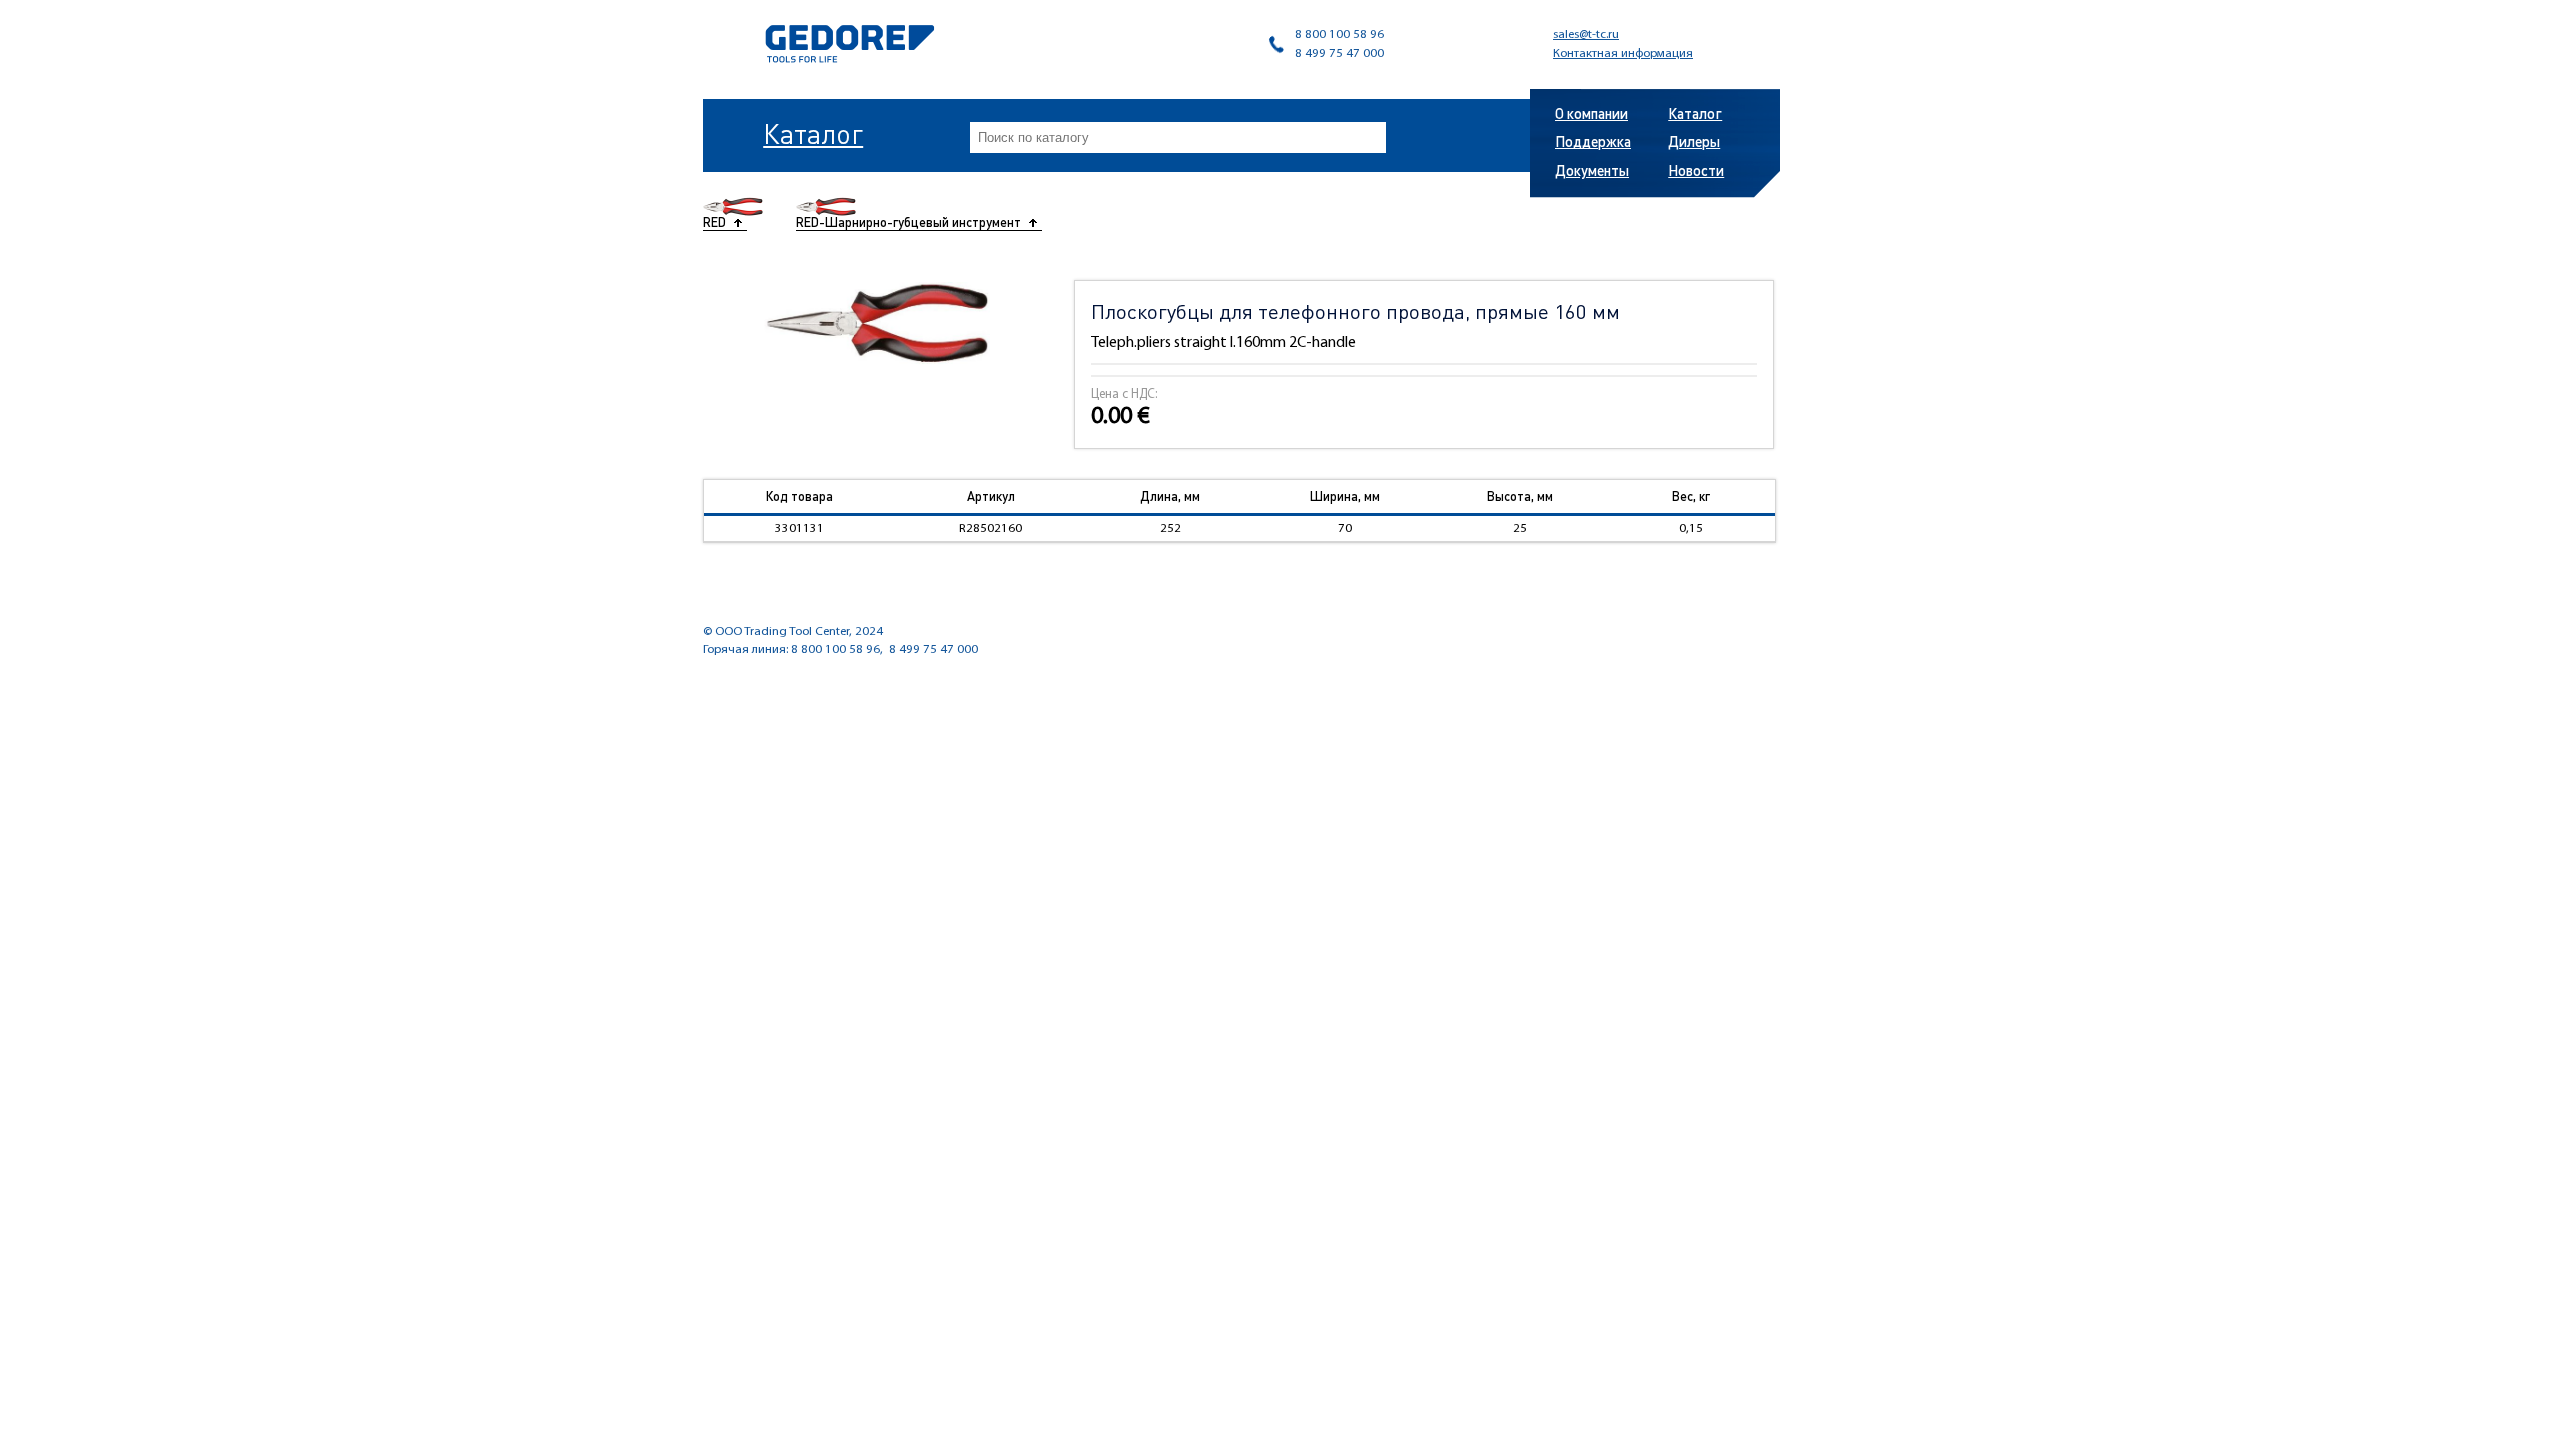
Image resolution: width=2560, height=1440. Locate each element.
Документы (1592, 170)
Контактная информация (1623, 53)
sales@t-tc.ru (1586, 34)
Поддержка (1593, 141)
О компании (1591, 113)
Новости (1696, 170)
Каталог (813, 133)
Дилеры (1694, 141)
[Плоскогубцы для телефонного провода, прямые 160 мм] (877, 323)
